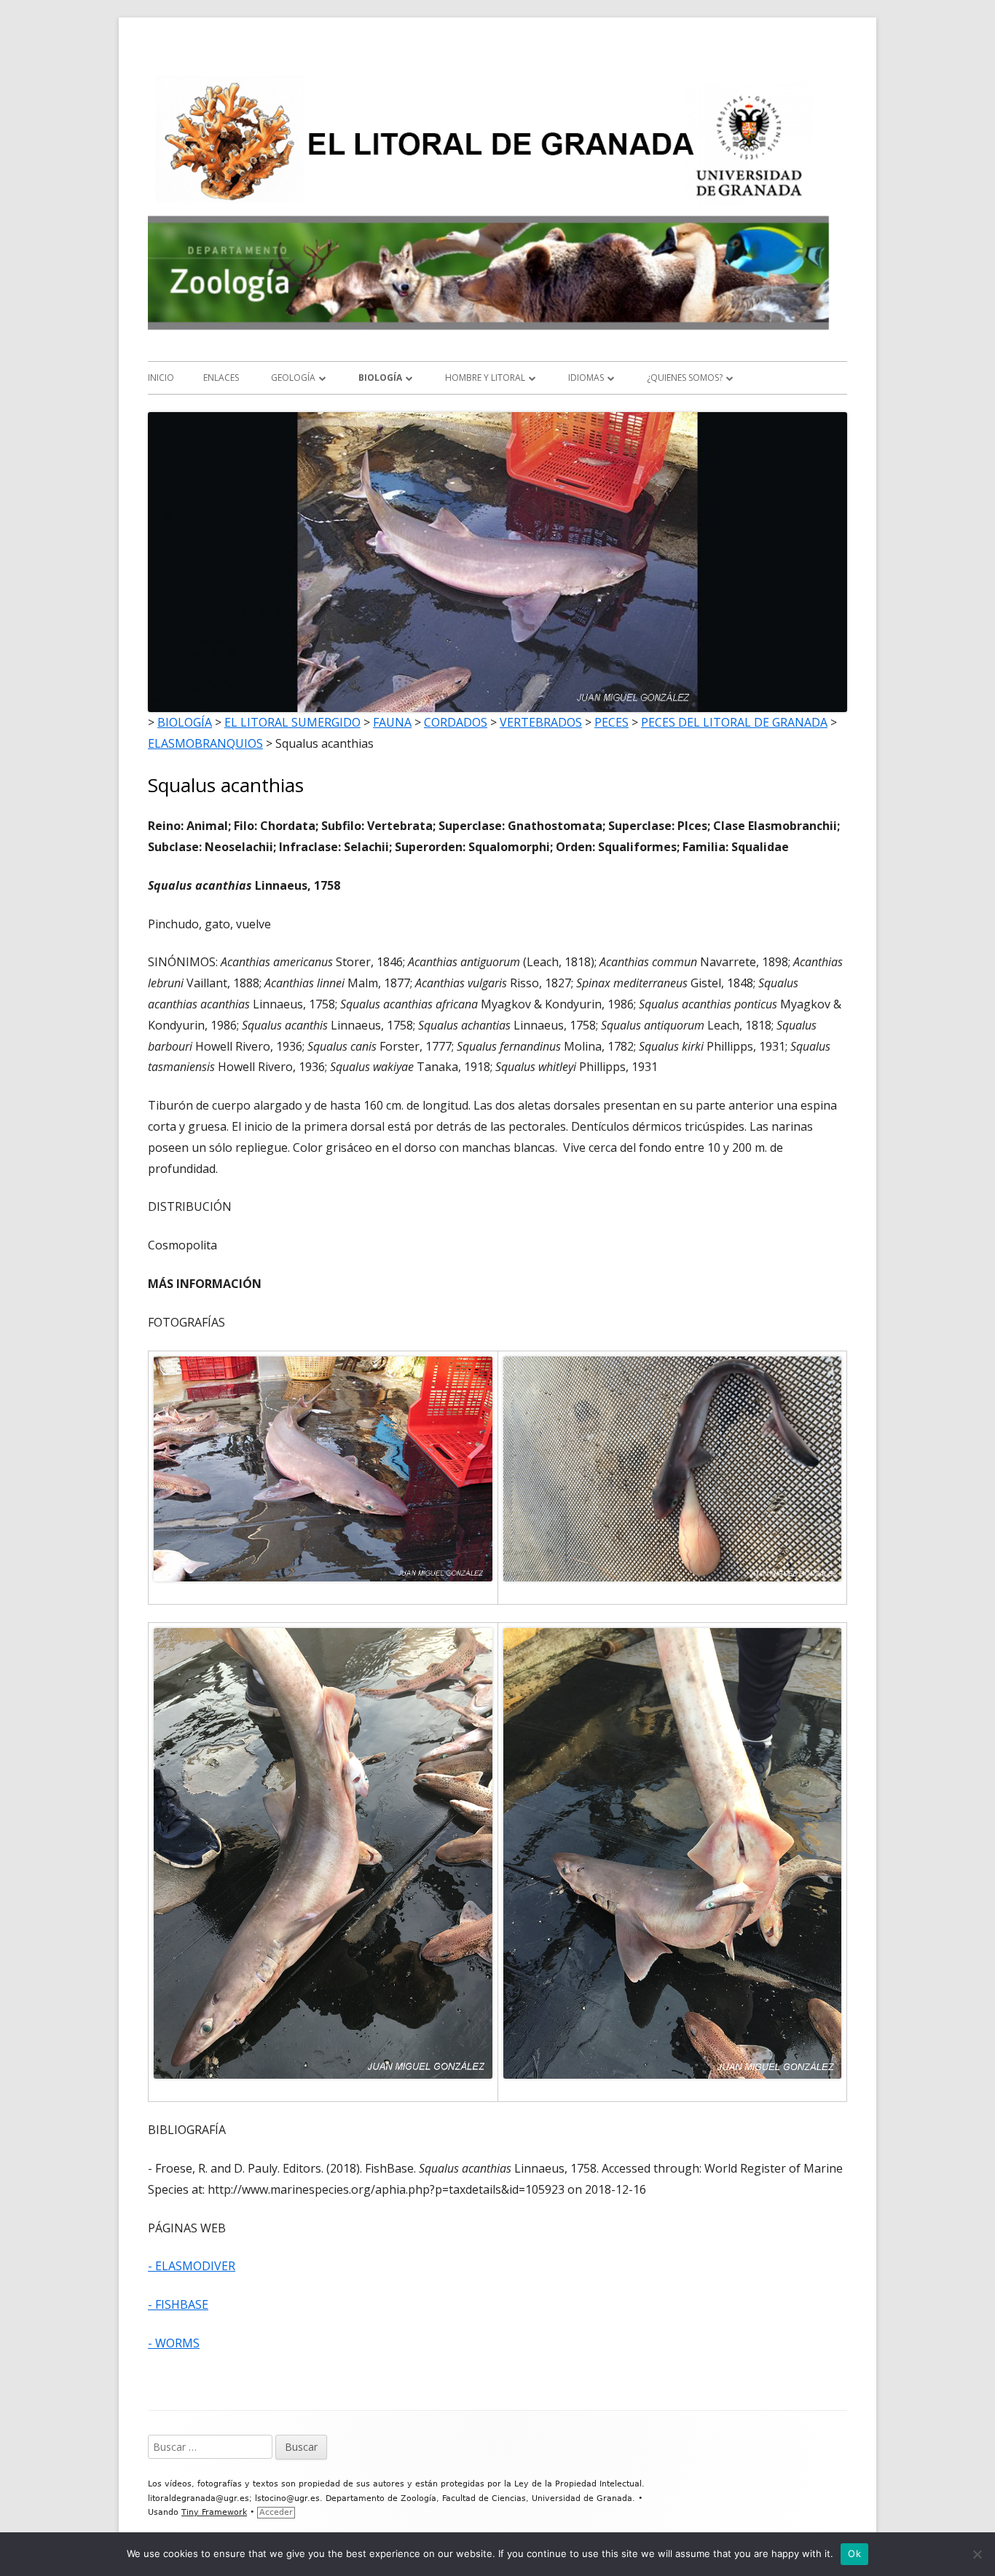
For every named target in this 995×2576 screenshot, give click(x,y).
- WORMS (174, 2343)
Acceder (276, 2512)
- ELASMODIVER (192, 2266)
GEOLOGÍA (293, 378)
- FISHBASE (178, 2304)
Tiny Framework (214, 2512)
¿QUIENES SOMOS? (685, 378)
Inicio (161, 378)
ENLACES (221, 378)
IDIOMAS (586, 378)
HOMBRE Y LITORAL (485, 378)
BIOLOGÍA (380, 378)
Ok (854, 2553)
